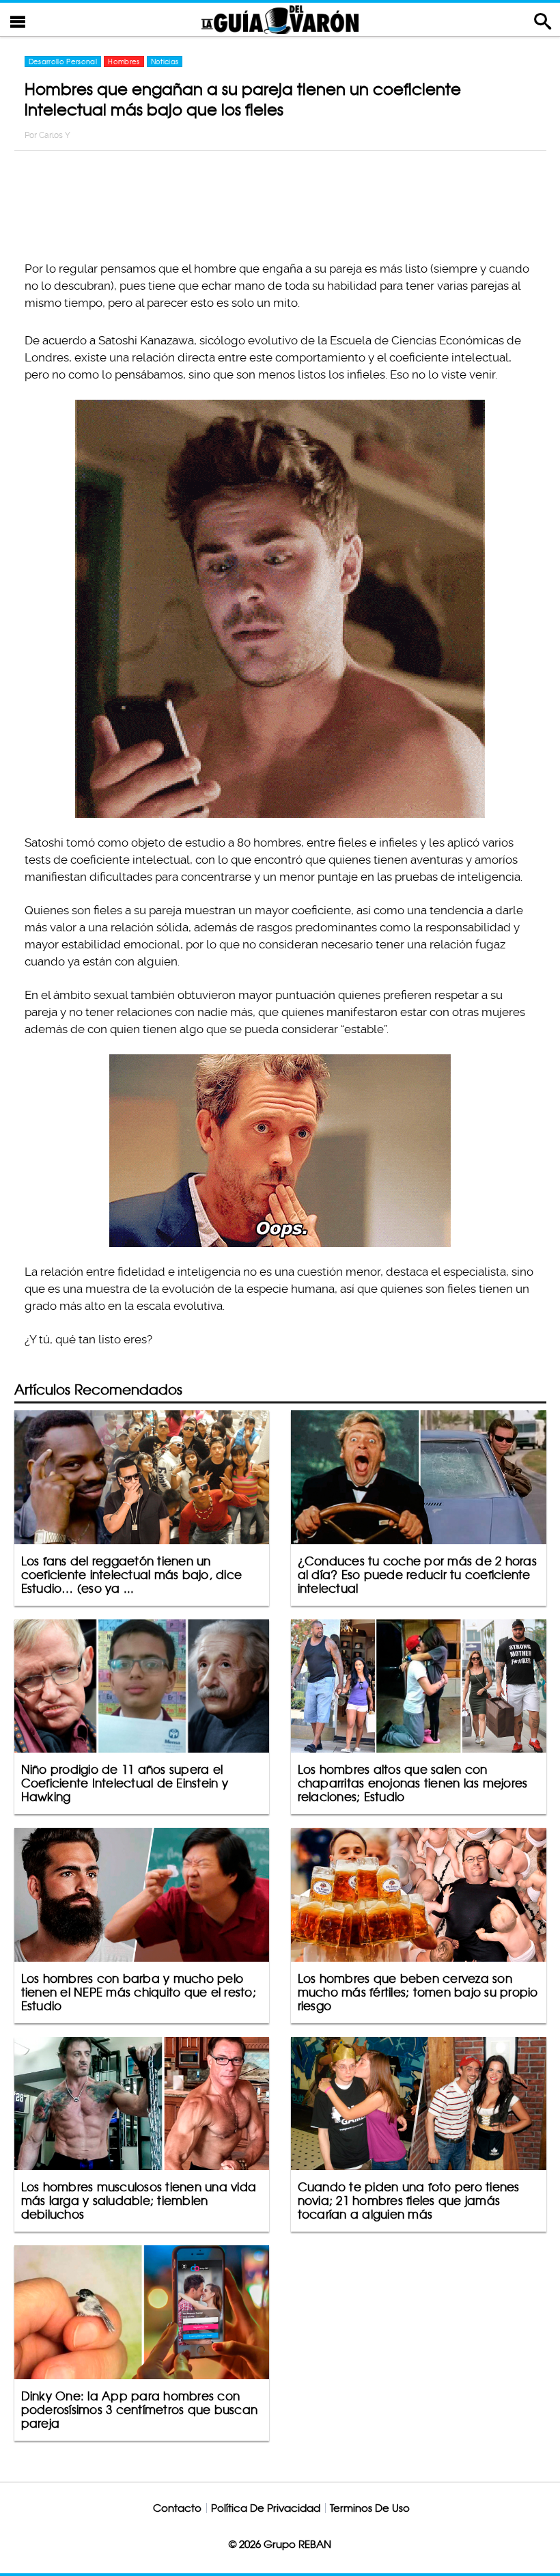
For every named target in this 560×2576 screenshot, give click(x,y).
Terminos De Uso (370, 2508)
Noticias (165, 61)
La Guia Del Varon (280, 19)
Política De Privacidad (266, 2508)
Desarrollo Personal (63, 61)
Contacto (177, 2508)
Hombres (124, 61)
